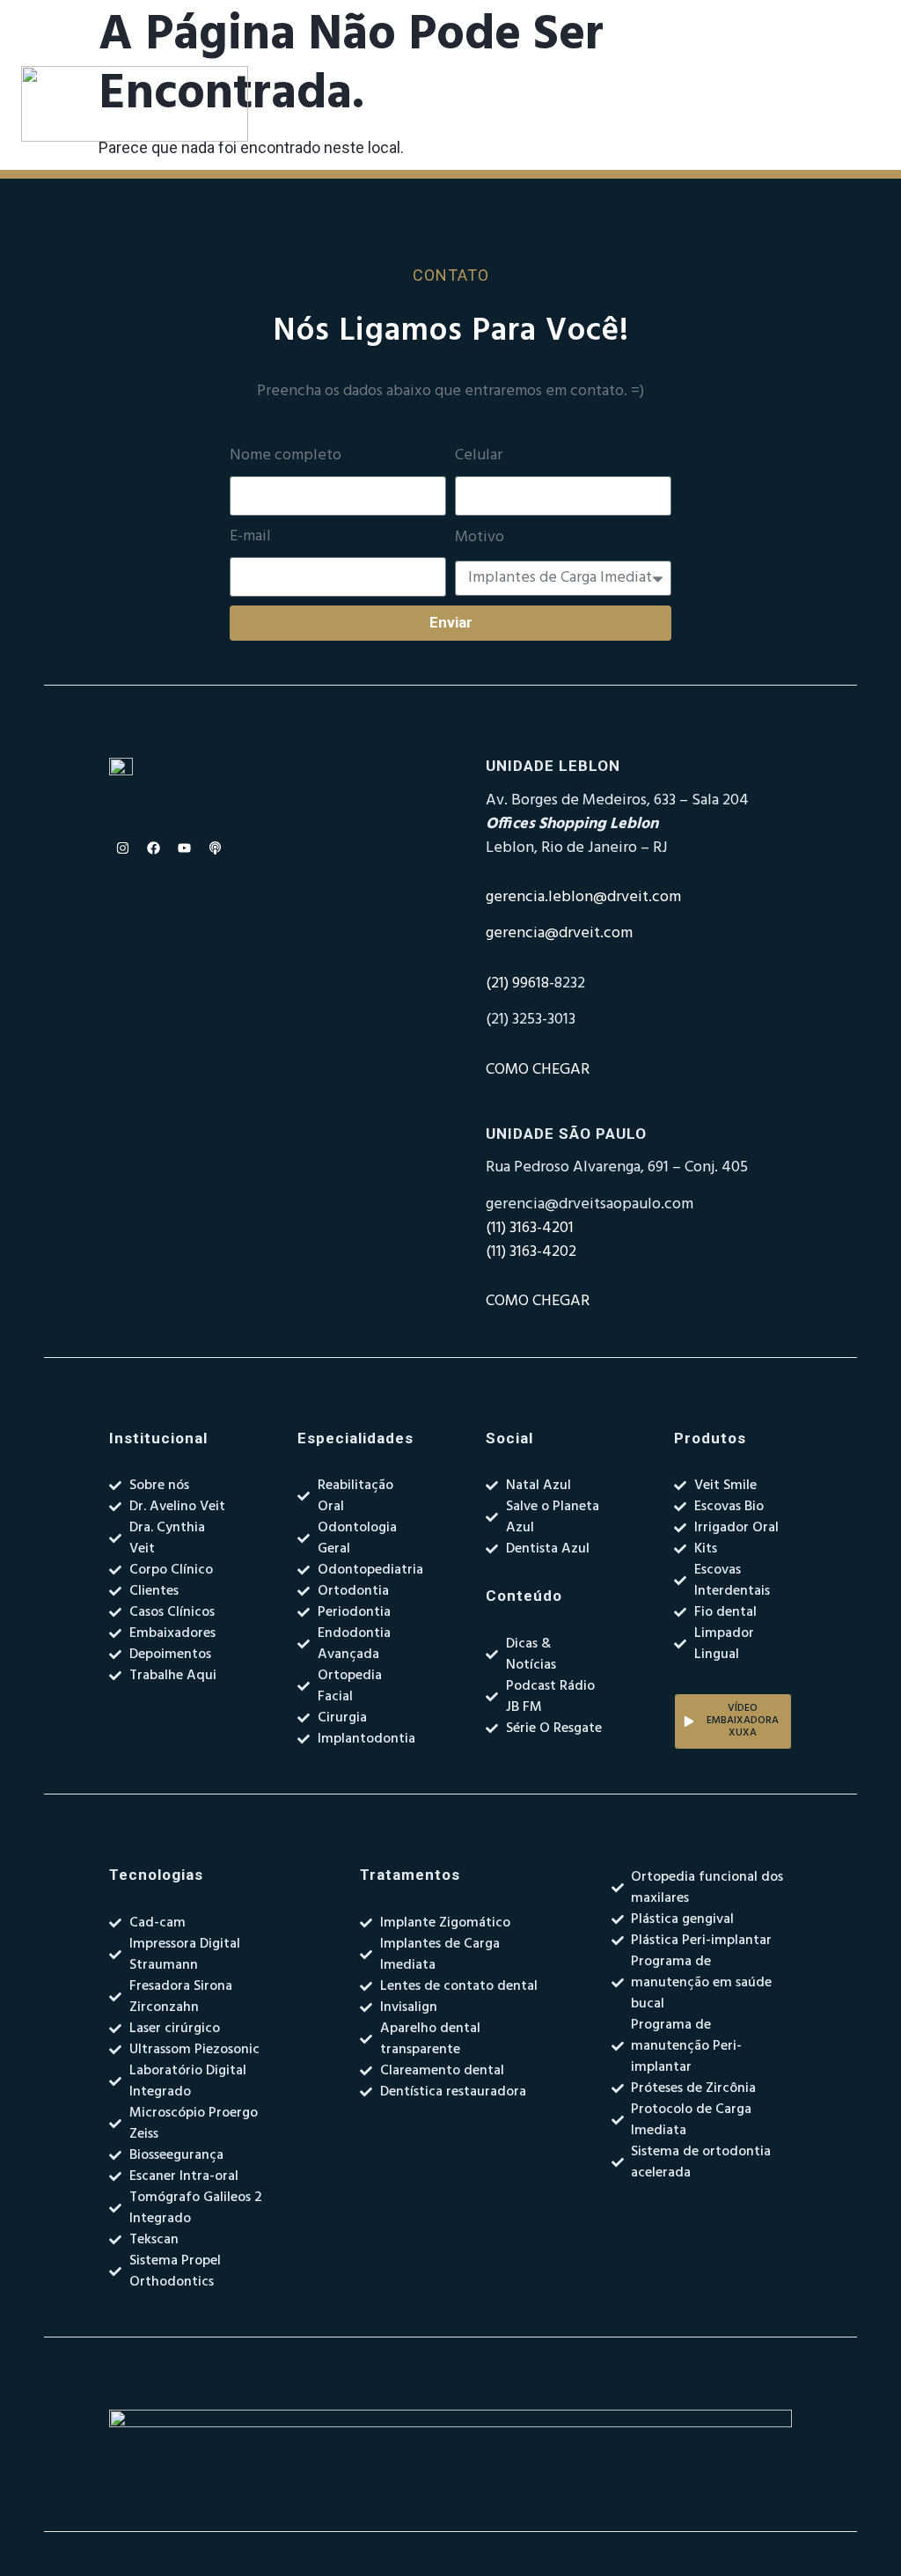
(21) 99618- (520, 983)
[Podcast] (215, 848)
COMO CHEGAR (538, 1070)
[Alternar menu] (560, 104)
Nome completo (286, 456)
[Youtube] (184, 848)
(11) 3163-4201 (530, 1228)
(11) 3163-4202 (531, 1252)
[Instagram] (122, 848)
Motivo (480, 538)
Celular (479, 456)
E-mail (250, 537)
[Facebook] (153, 848)
